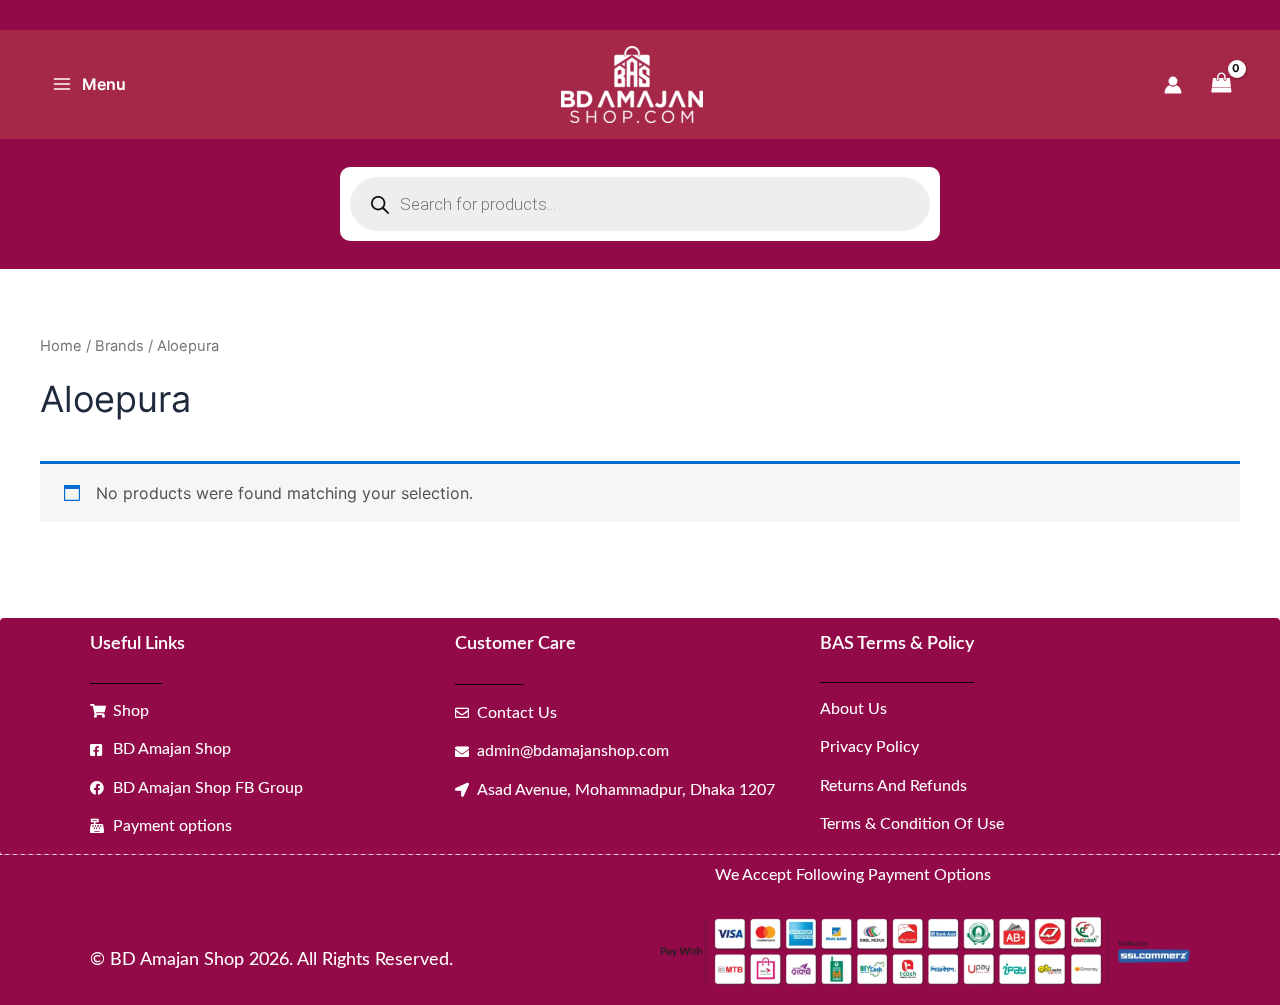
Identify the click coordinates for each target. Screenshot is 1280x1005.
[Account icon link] (1173, 85)
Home (61, 346)
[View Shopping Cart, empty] (1221, 84)
